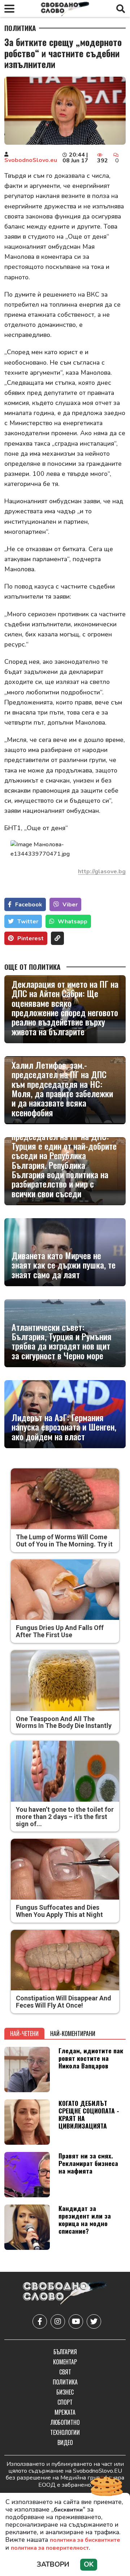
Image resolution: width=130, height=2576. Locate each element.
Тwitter (28, 922)
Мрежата (65, 2412)
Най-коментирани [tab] (73, 2034)
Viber (70, 905)
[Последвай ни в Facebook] (40, 2321)
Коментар (65, 2362)
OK (89, 2564)
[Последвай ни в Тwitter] (94, 2321)
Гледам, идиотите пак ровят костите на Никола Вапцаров (91, 2058)
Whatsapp (73, 922)
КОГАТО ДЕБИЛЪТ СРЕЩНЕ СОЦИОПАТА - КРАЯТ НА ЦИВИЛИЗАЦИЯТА (89, 2114)
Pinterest (31, 938)
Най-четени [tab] (24, 2034)
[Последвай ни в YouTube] (76, 2321)
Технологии (65, 2432)
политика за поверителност (50, 2548)
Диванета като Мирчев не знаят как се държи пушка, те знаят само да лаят (64, 1265)
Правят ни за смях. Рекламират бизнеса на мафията (88, 2163)
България (65, 2352)
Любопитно (65, 2422)
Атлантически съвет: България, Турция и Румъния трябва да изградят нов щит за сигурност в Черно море (62, 1341)
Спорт (65, 2402)
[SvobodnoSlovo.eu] (65, 2294)
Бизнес (65, 2392)
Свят (65, 2372)
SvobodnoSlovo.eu (31, 160)
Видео (65, 2442)
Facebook (29, 905)
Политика (20, 28)
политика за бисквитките (85, 2540)
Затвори (53, 2564)
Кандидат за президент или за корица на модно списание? (85, 2219)
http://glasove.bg (102, 872)
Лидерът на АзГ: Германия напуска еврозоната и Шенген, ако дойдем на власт (64, 1427)
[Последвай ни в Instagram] (58, 2321)
